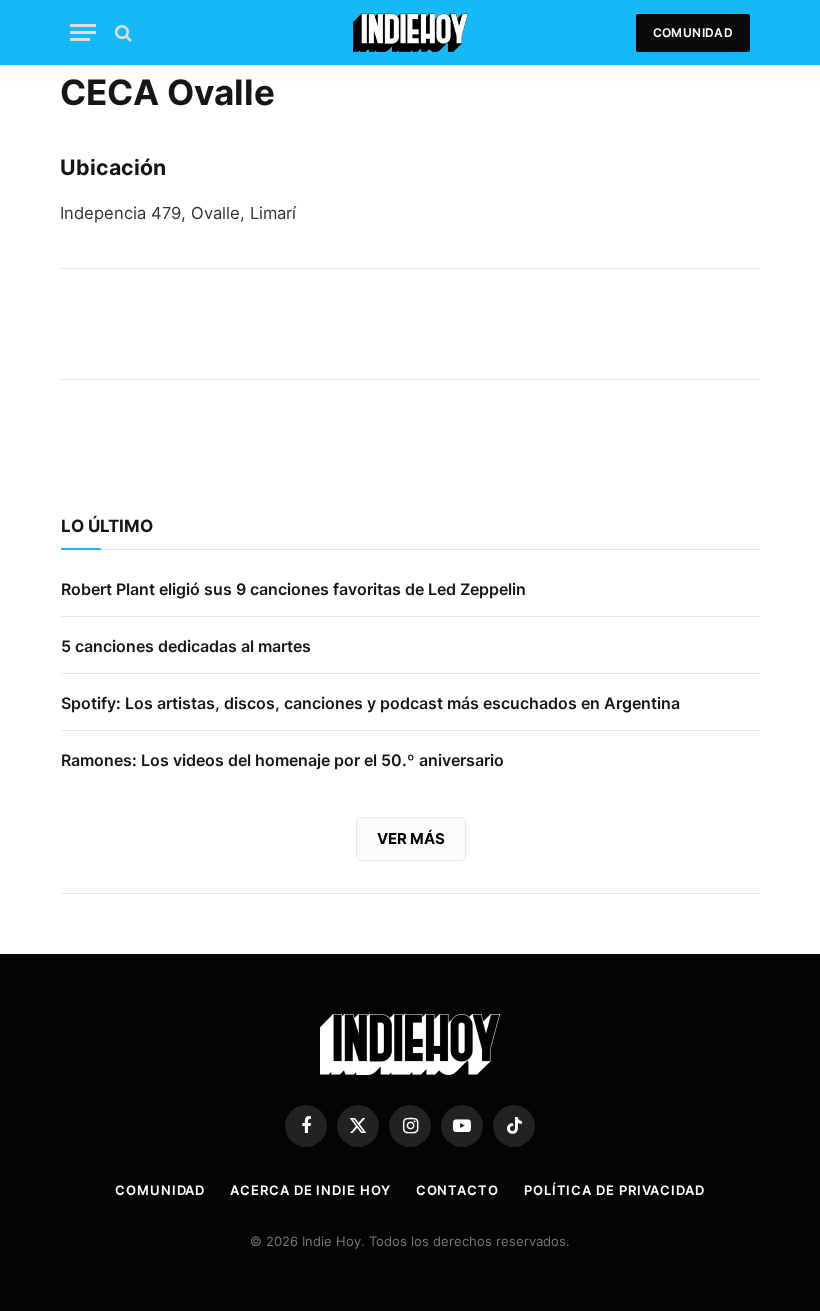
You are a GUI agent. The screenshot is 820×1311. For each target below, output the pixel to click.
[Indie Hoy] (410, 32)
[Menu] (83, 32)
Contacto (457, 1190)
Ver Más (411, 838)
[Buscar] (121, 32)
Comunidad (693, 32)
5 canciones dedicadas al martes (186, 646)
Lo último (107, 526)
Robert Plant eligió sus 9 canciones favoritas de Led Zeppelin (293, 589)
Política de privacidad (614, 1190)
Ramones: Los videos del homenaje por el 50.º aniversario (282, 760)
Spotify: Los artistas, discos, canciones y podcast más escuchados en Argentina (370, 703)
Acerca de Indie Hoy (310, 1190)
